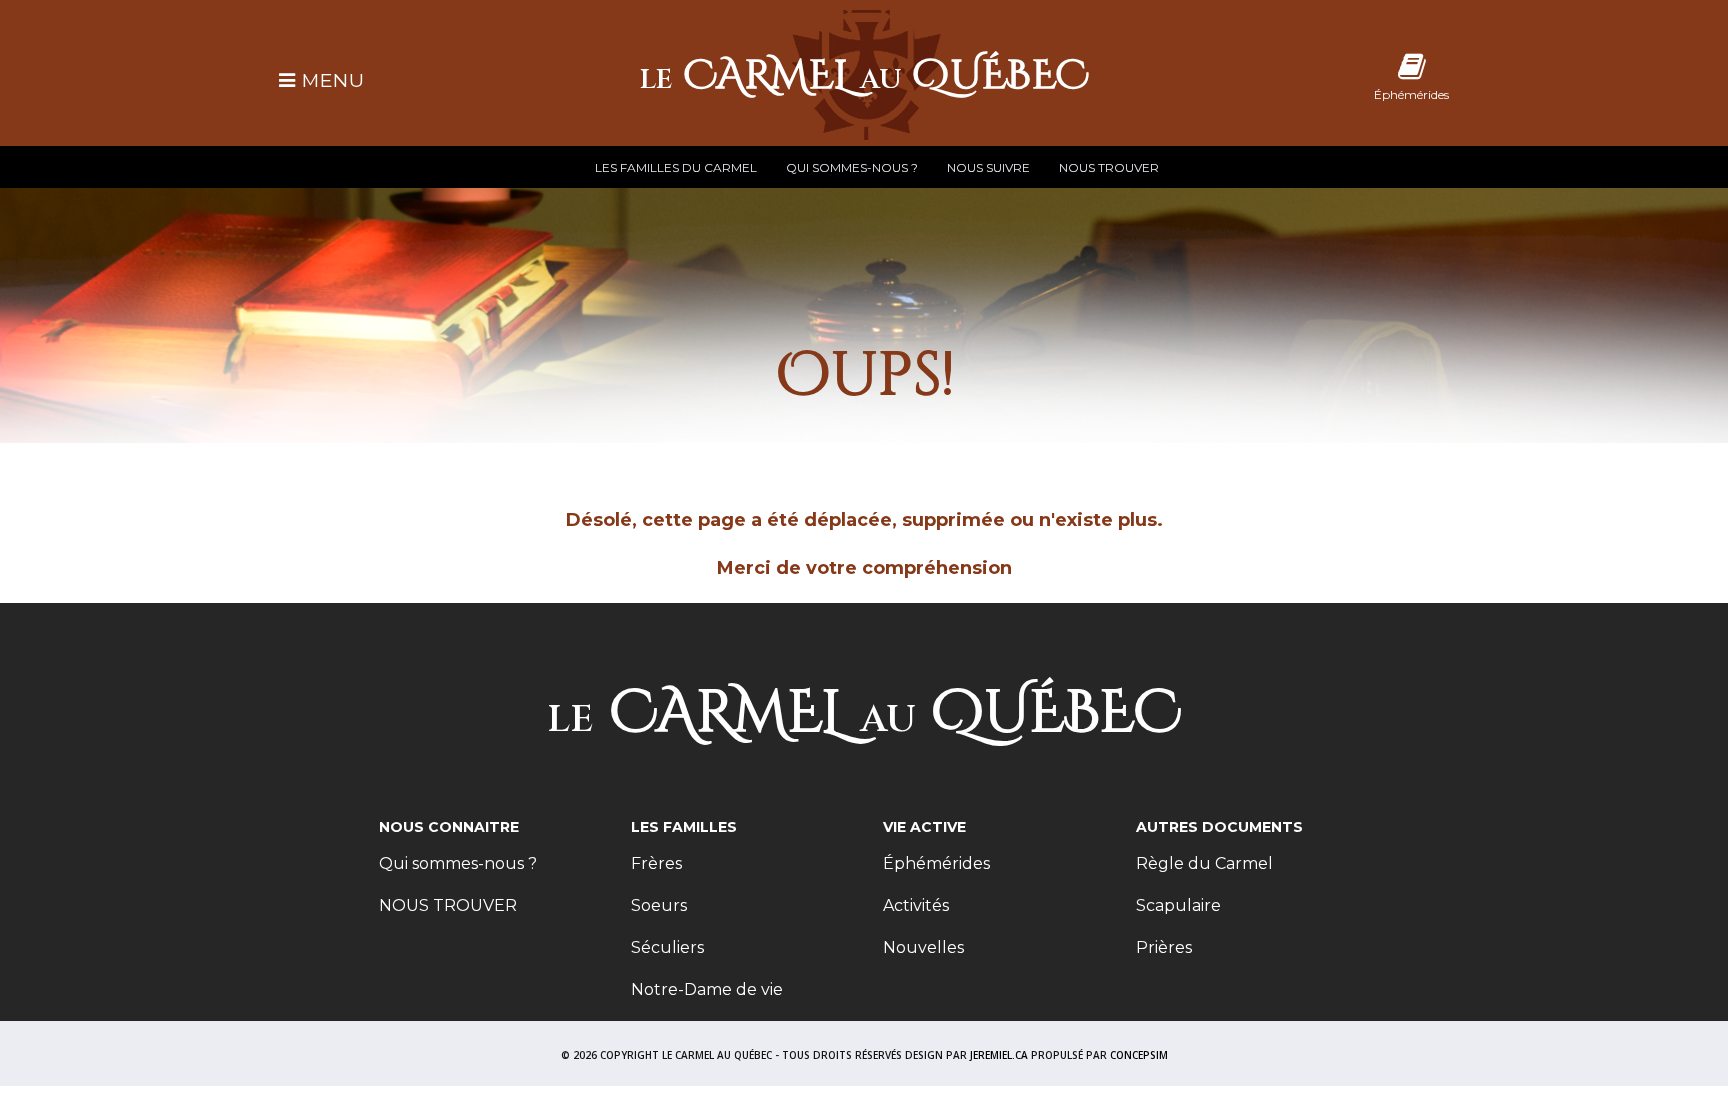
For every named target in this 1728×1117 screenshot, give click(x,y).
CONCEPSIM (1139, 1055)
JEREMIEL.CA (999, 1055)
